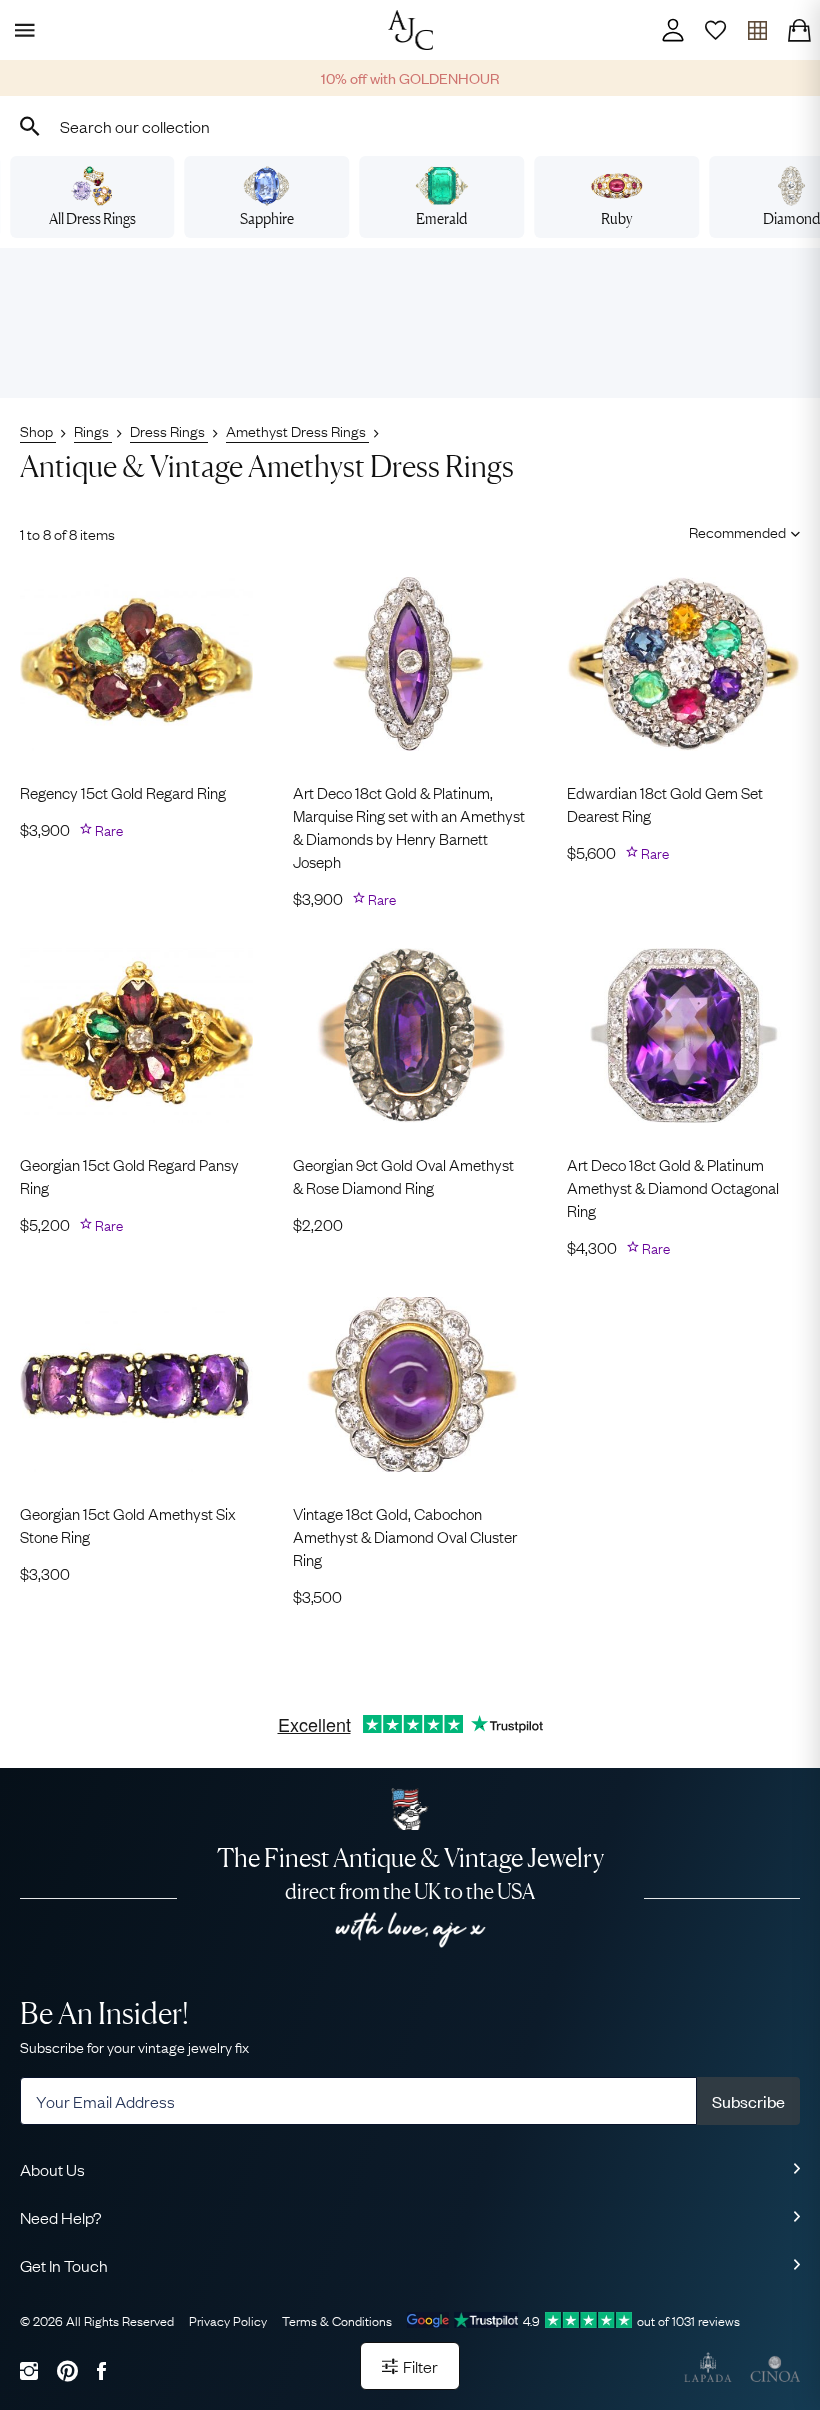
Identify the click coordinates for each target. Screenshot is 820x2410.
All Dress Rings (92, 218)
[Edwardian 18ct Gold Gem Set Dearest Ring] (683, 664)
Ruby (616, 218)
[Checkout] (799, 30)
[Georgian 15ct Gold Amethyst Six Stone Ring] (136, 1384)
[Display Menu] (21, 30)
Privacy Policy (228, 2320)
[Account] (673, 30)
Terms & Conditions (337, 2320)
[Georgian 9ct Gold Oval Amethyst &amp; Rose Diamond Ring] (409, 1035)
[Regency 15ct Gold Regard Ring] (136, 664)
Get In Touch (64, 2265)
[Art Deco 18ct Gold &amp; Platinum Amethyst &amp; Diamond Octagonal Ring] (683, 1035)
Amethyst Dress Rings (297, 430)
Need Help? (61, 2217)
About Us (52, 2169)
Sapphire (267, 218)
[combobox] (410, 126)
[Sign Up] (715, 30)
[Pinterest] (67, 2370)
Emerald (441, 218)
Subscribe (748, 2101)
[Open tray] (757, 30)
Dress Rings (169, 430)
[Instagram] (29, 2370)
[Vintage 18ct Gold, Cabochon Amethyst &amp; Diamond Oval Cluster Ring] (409, 1384)
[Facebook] (101, 2370)
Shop (38, 430)
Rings (93, 430)
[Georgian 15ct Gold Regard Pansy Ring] (136, 1035)
